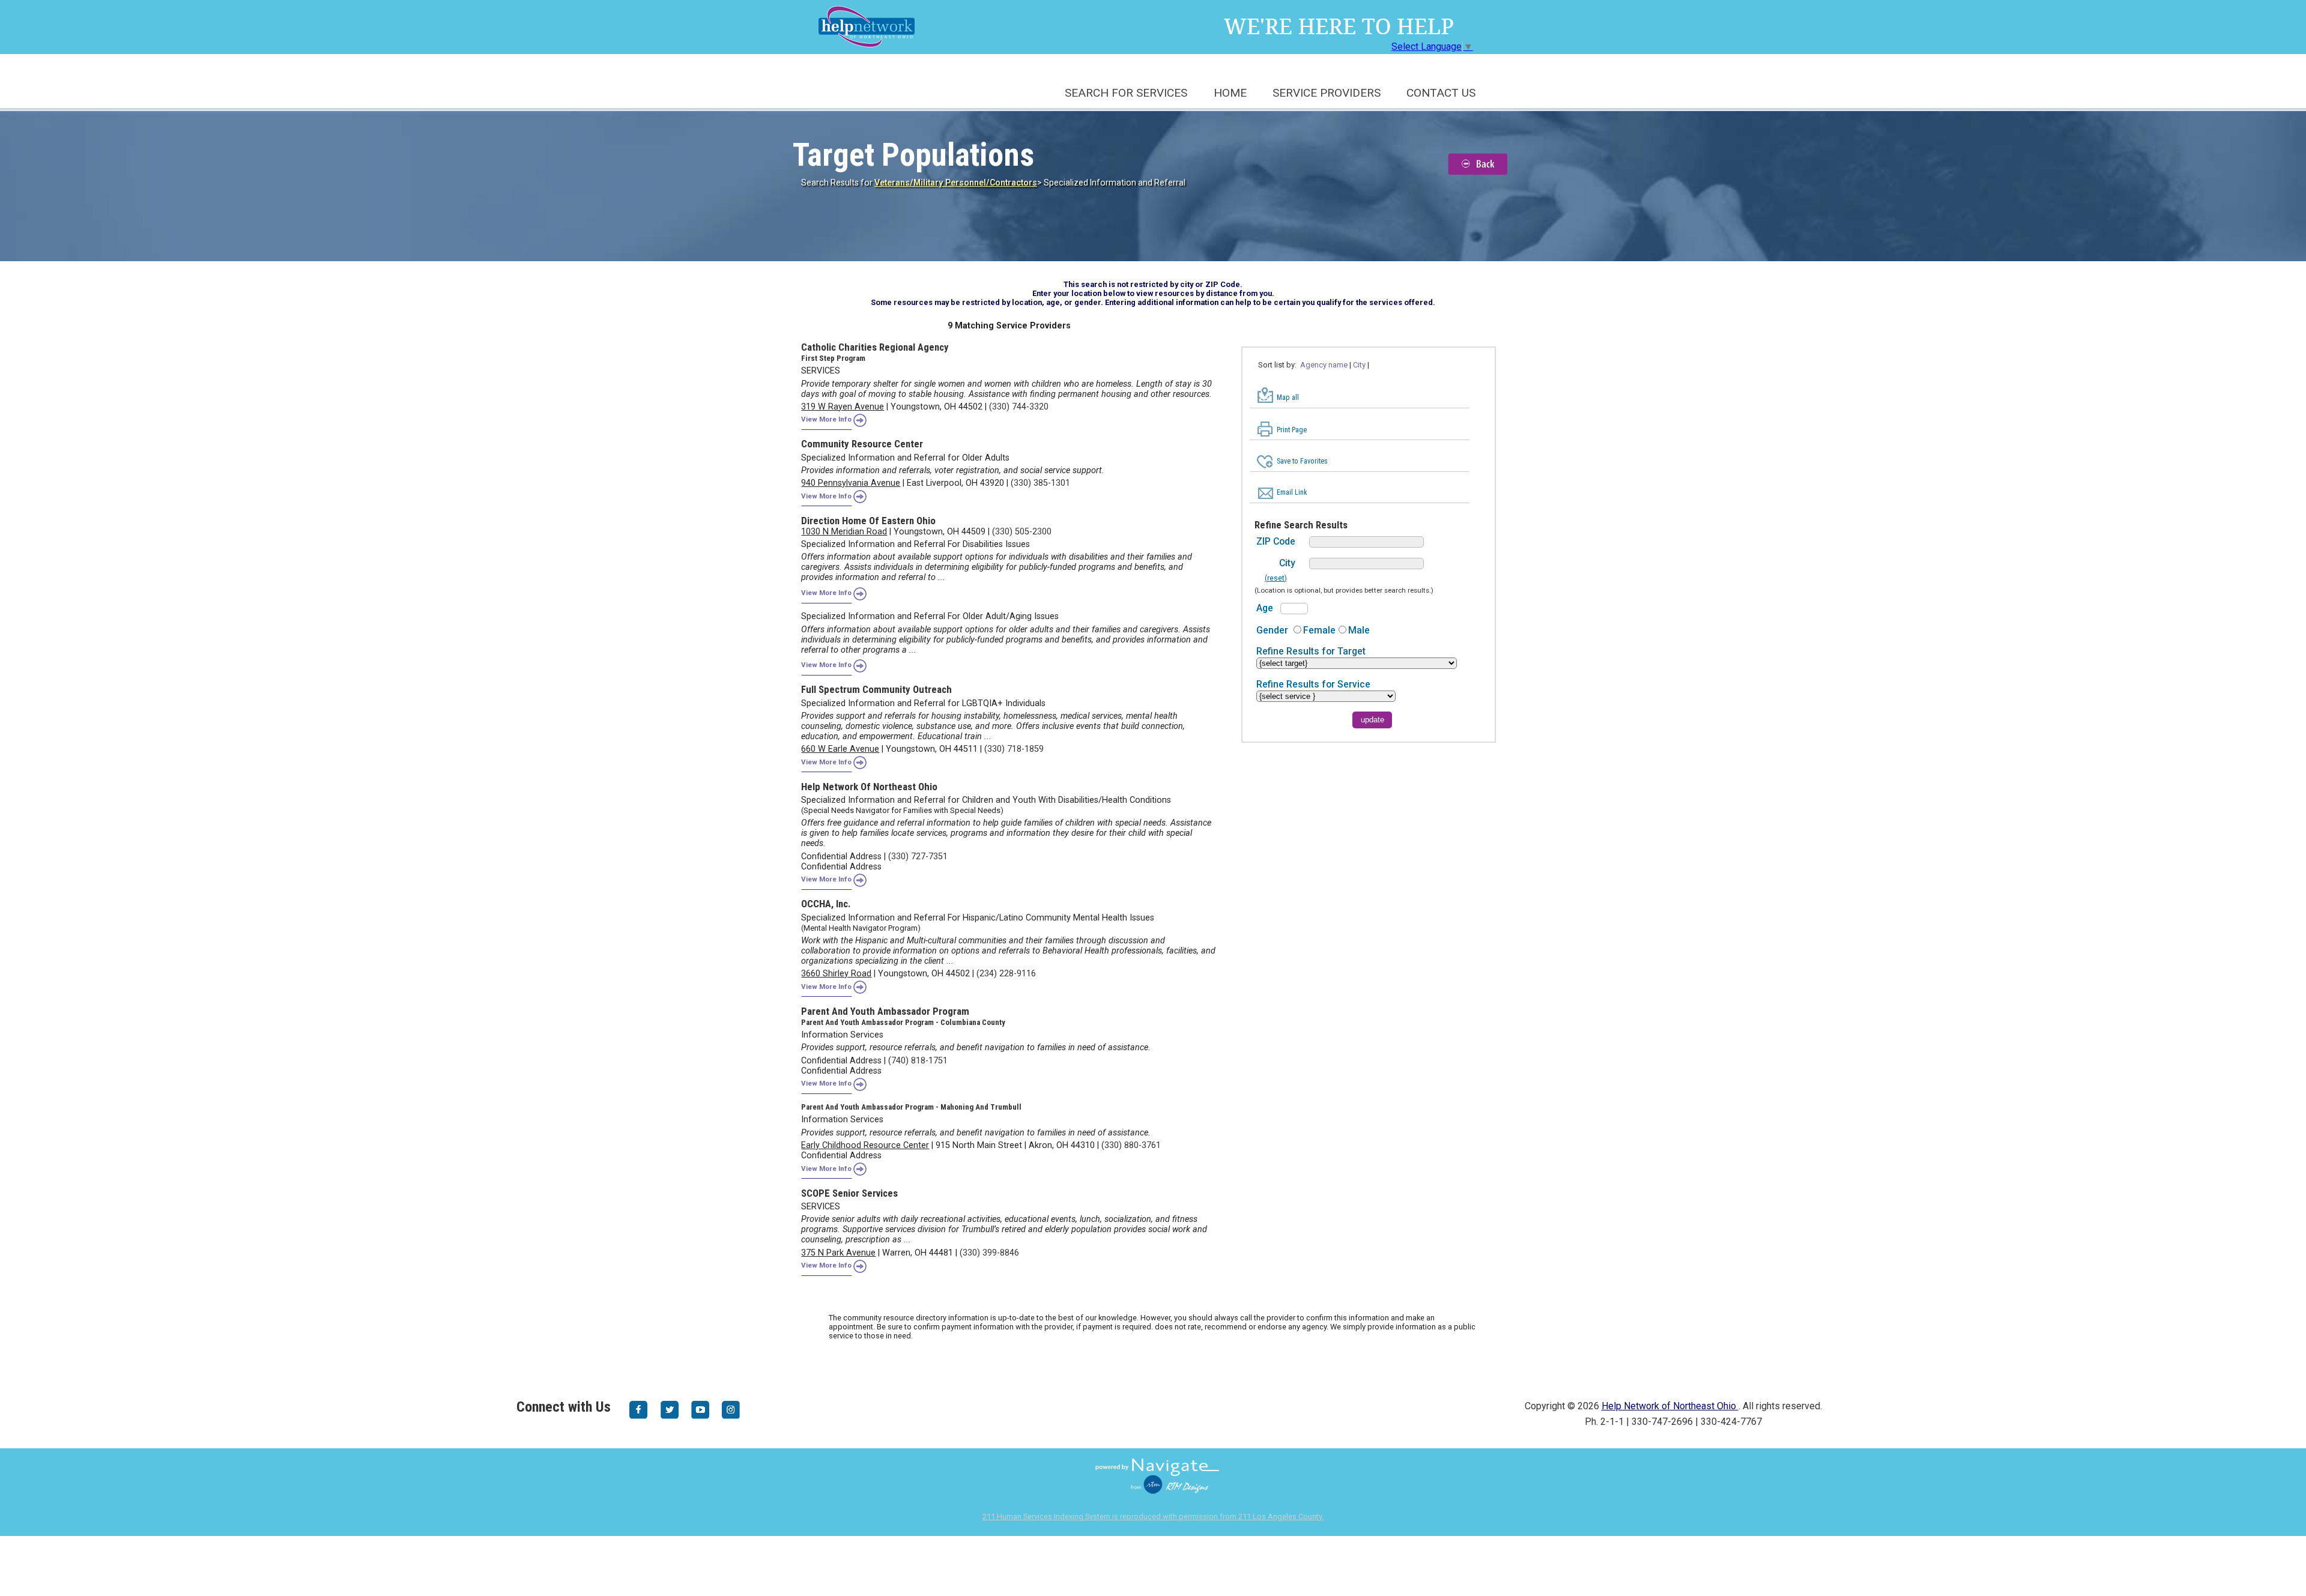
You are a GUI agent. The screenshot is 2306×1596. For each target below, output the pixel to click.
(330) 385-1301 (1040, 483)
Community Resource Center (862, 444)
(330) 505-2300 (1022, 532)
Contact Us (1441, 93)
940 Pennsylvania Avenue (851, 483)
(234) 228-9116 (1006, 974)
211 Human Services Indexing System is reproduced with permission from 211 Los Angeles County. (1153, 1516)
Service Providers (1327, 93)
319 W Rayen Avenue (843, 407)
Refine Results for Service (1313, 684)
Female (1319, 630)
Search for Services (1126, 93)
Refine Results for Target (1311, 651)
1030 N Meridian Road (844, 532)
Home (1230, 93)
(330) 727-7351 (918, 857)
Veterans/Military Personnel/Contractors (956, 183)
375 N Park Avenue (838, 1253)
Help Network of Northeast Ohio (869, 787)
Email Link (1292, 492)
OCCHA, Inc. (826, 904)
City (1287, 563)
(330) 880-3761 (1131, 1145)
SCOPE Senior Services (849, 1193)
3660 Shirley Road (836, 974)
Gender (1272, 630)
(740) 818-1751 (918, 1061)
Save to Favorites (1302, 461)
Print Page (1292, 430)
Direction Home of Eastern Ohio (868, 521)
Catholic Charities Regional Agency (875, 347)
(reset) (1276, 578)
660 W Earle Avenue (840, 749)
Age (1265, 608)
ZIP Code (1276, 541)
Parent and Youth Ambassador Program (885, 1011)
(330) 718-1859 (1014, 749)
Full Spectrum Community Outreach (876, 689)
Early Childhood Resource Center (865, 1145)
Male (1359, 630)
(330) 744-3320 (1019, 407)
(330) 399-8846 (989, 1253)
